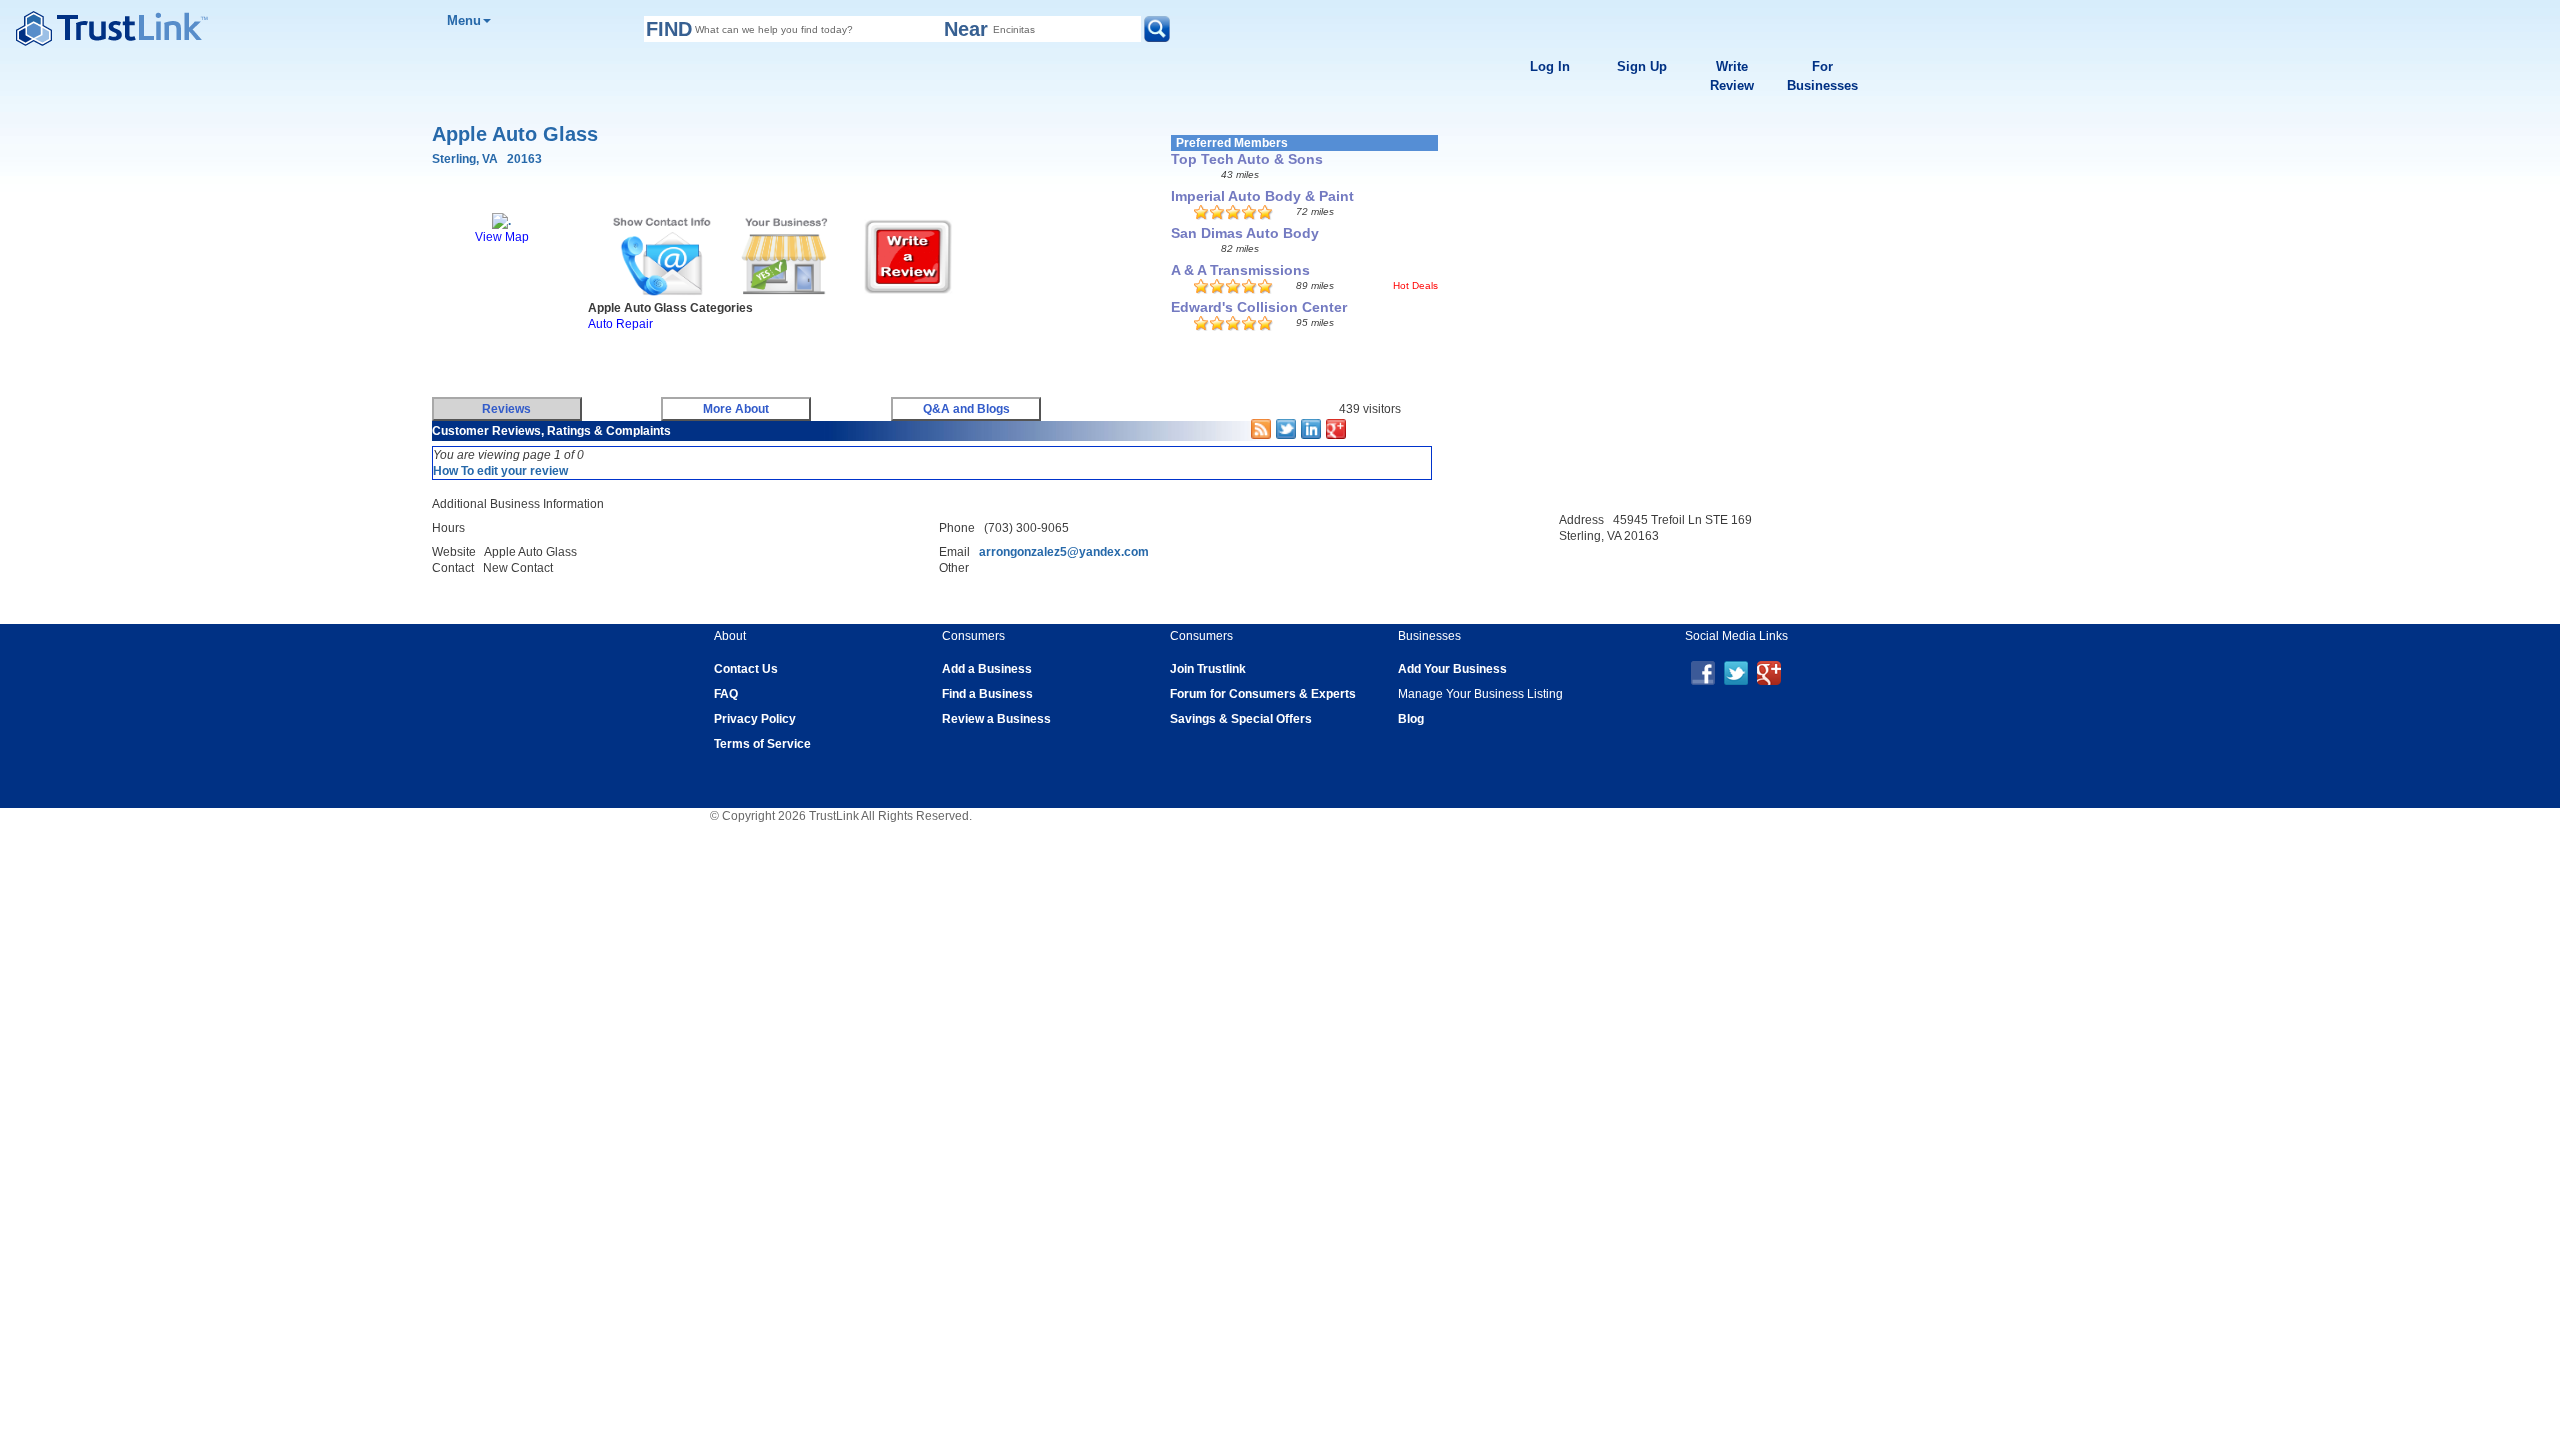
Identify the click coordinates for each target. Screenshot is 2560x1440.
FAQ (726, 694)
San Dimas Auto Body (1245, 233)
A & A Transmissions (1240, 270)
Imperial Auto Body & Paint (1262, 196)
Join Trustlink (1208, 669)
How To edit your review (500, 471)
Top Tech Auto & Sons (1247, 159)
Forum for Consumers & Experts (1263, 694)
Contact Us (746, 669)
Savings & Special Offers (1241, 719)
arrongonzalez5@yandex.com (1064, 552)
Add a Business (987, 669)
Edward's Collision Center (1259, 307)
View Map (502, 237)
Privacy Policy (755, 719)
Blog (1411, 719)
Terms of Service (762, 744)
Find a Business (987, 694)
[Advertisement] (792, 361)
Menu (464, 20)
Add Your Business (1452, 669)
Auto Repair (620, 324)
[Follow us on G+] (1769, 672)
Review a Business (996, 719)
